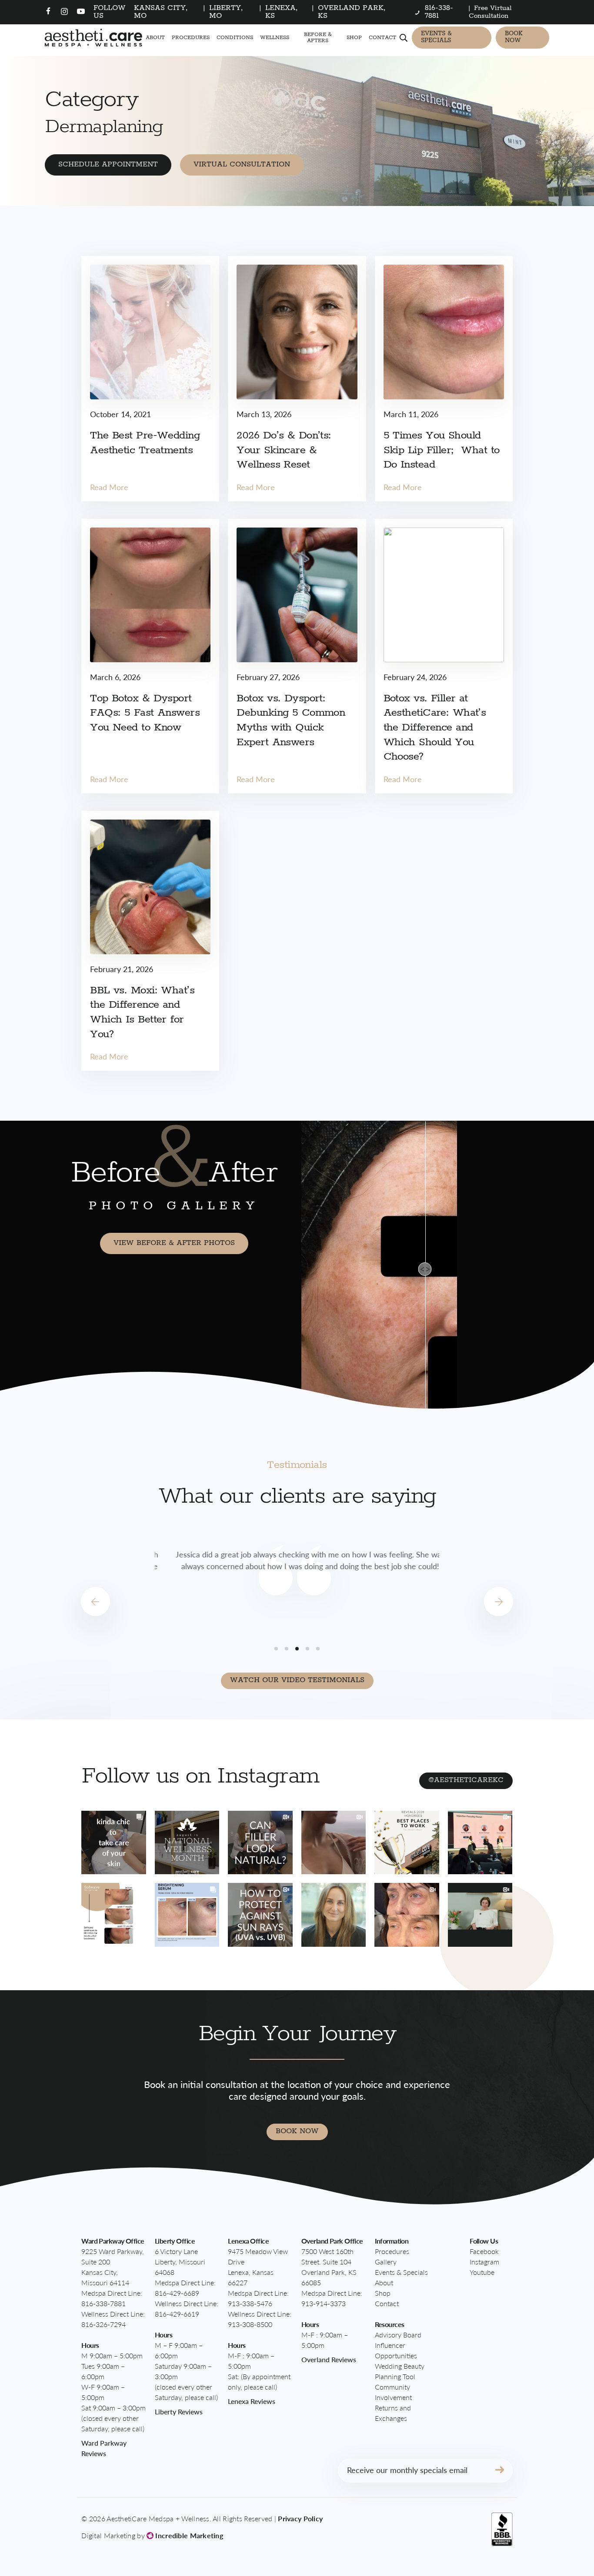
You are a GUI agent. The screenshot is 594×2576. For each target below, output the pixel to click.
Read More (109, 487)
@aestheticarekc (466, 1780)
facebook (484, 2251)
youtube (482, 2272)
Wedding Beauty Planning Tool (400, 2371)
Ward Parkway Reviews (104, 2448)
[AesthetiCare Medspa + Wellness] (93, 38)
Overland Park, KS (352, 12)
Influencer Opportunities (396, 2350)
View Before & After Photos (174, 1243)
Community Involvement (393, 2392)
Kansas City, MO (161, 12)
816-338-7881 (103, 2303)
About (155, 38)
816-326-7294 (103, 2324)
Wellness (275, 38)
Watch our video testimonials (297, 1680)
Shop (354, 38)
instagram (484, 2262)
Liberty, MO (226, 12)
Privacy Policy (300, 2518)
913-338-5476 (250, 2303)
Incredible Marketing (188, 2535)
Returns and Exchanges (393, 2413)
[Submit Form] (500, 2471)
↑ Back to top (540, 2530)
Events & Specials (436, 37)
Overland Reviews (329, 2359)
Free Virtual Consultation (490, 12)
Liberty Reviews (179, 2412)
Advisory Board (398, 2335)
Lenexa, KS (282, 12)
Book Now (514, 37)
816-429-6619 (177, 2314)
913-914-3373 (324, 2303)
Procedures (191, 38)
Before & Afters (318, 37)
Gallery (386, 2262)
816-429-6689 (177, 2293)
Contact (382, 38)
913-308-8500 (250, 2324)
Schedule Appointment (108, 164)
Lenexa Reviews (252, 2401)
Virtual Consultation (242, 164)
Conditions (235, 38)
